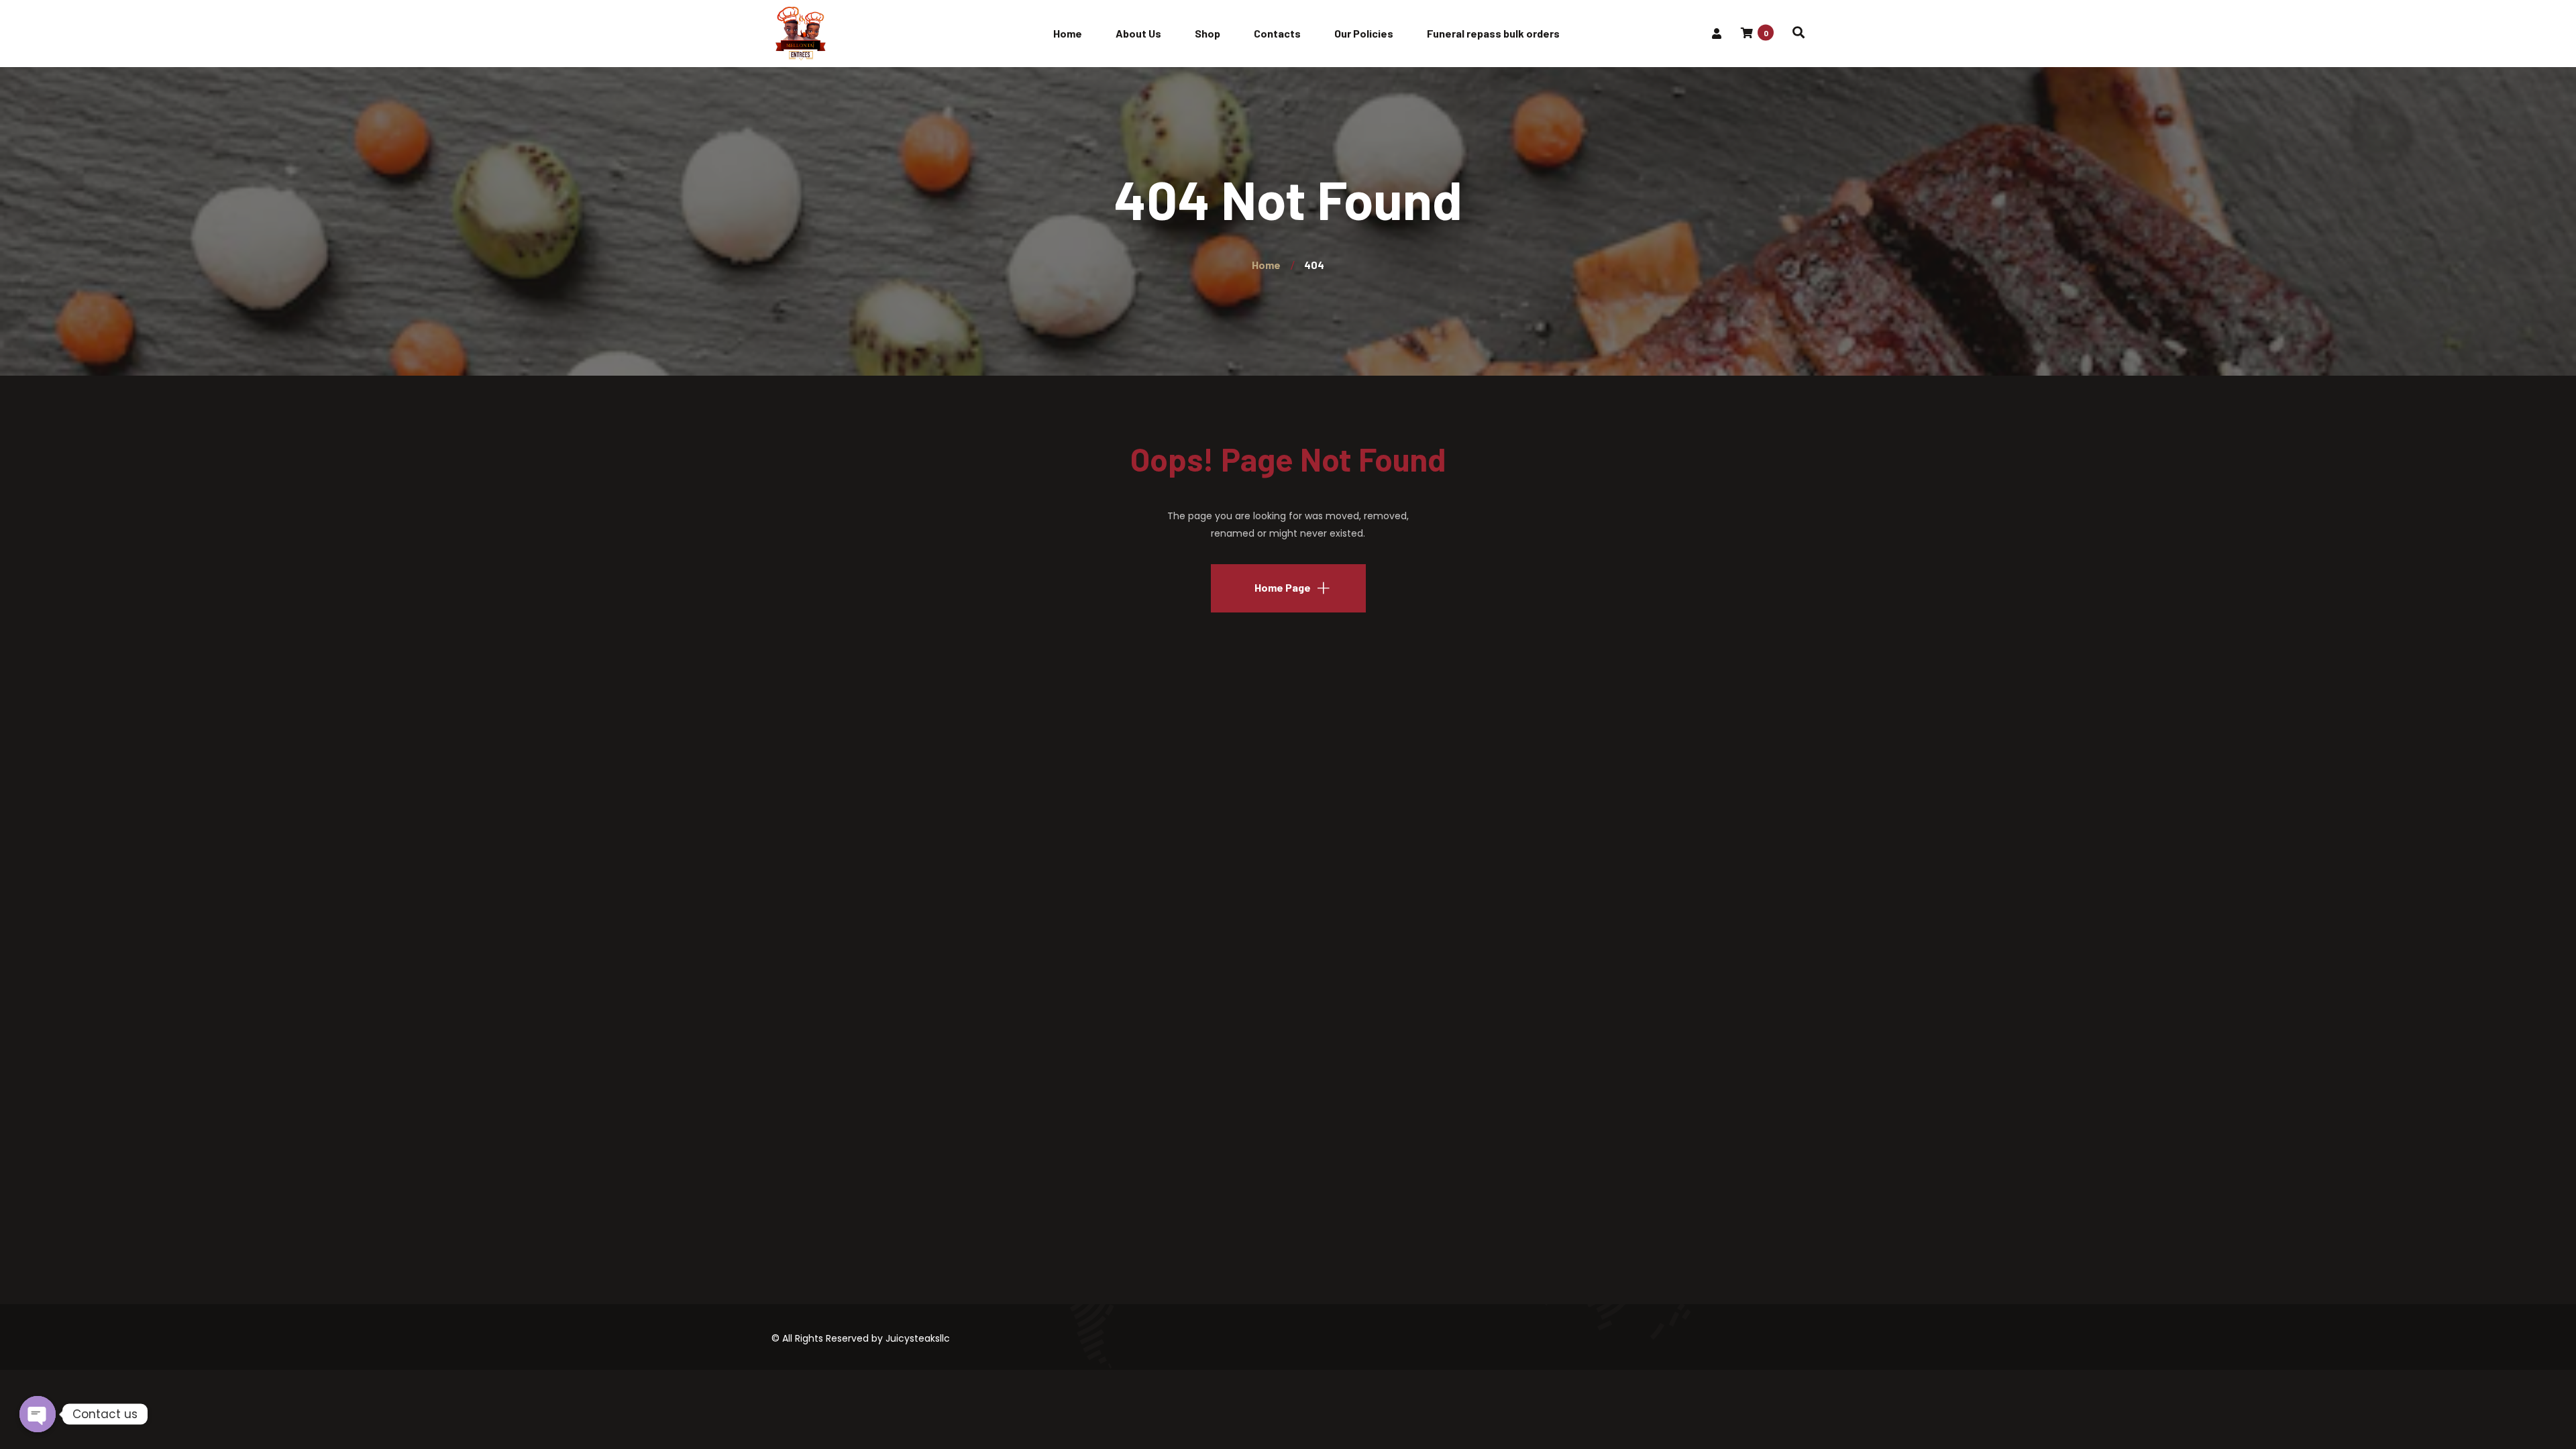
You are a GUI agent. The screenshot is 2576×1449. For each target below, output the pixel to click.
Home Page (1283, 587)
